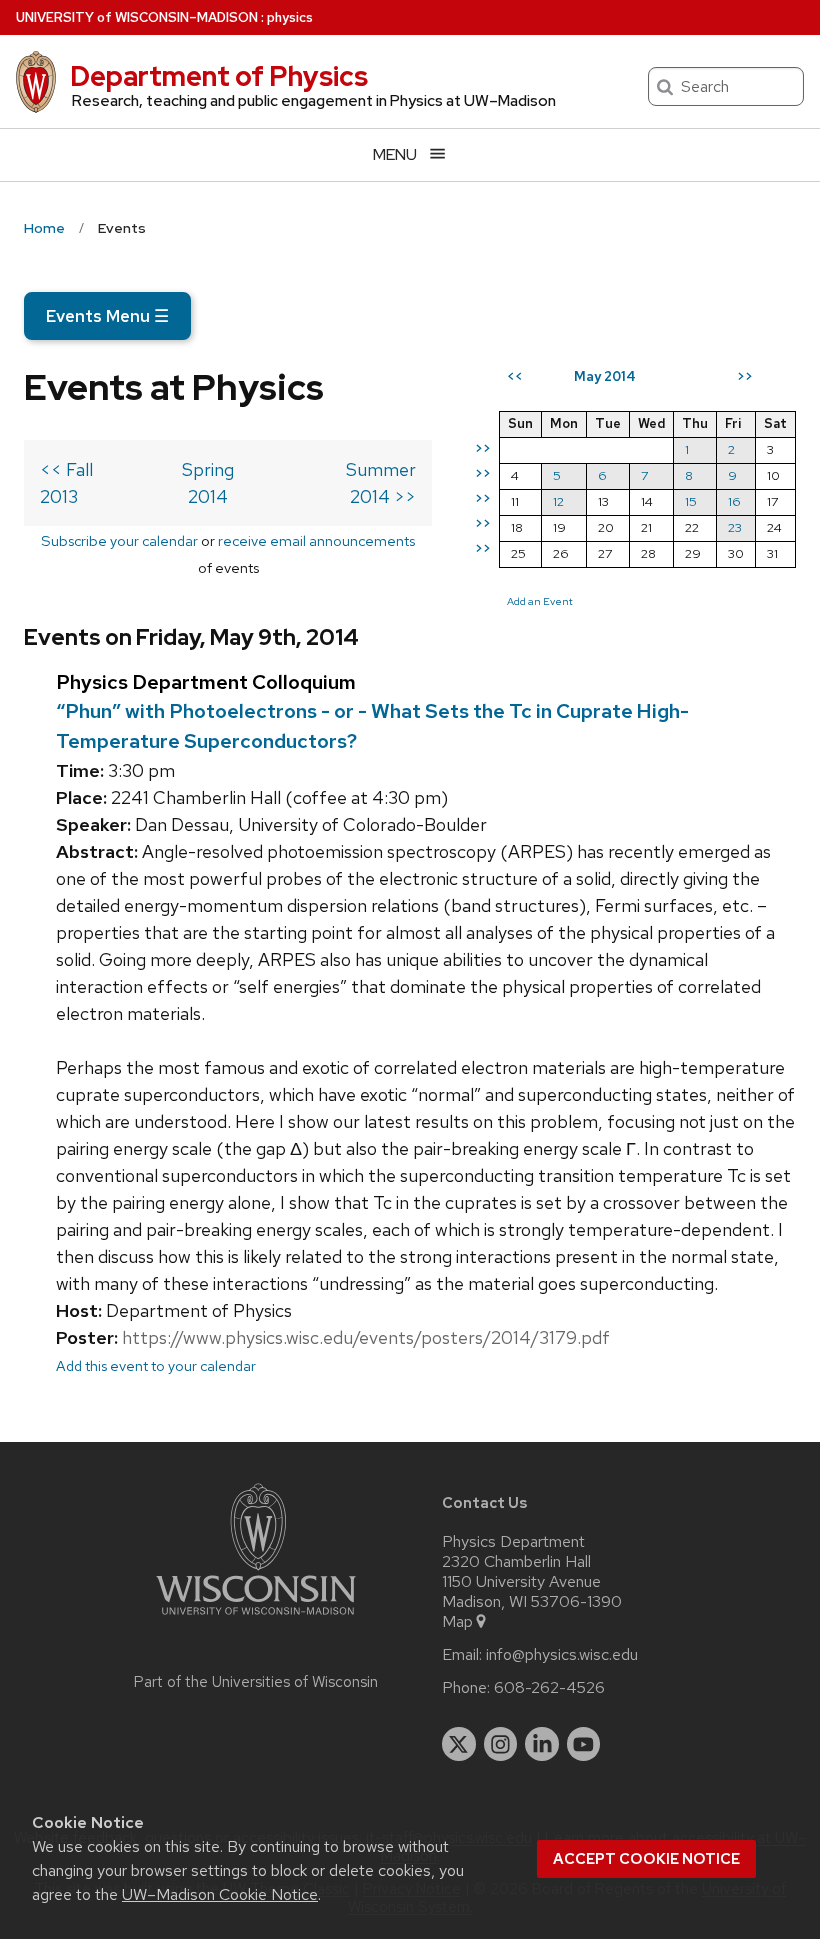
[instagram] (501, 1744)
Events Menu (107, 316)
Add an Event (540, 601)
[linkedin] (542, 1744)
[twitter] (459, 1744)
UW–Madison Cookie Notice (220, 1894)
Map (457, 1622)
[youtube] (584, 1744)
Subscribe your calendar (119, 540)
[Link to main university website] (256, 1618)
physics (290, 17)
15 (691, 501)
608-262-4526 (549, 1688)
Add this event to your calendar (156, 1365)
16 (734, 501)
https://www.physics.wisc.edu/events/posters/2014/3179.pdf (366, 1337)
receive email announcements (316, 540)
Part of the (256, 1682)
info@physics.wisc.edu (562, 1655)
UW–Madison (137, 17)
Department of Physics (219, 76)
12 (558, 501)
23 (735, 527)
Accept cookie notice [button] (646, 1859)
